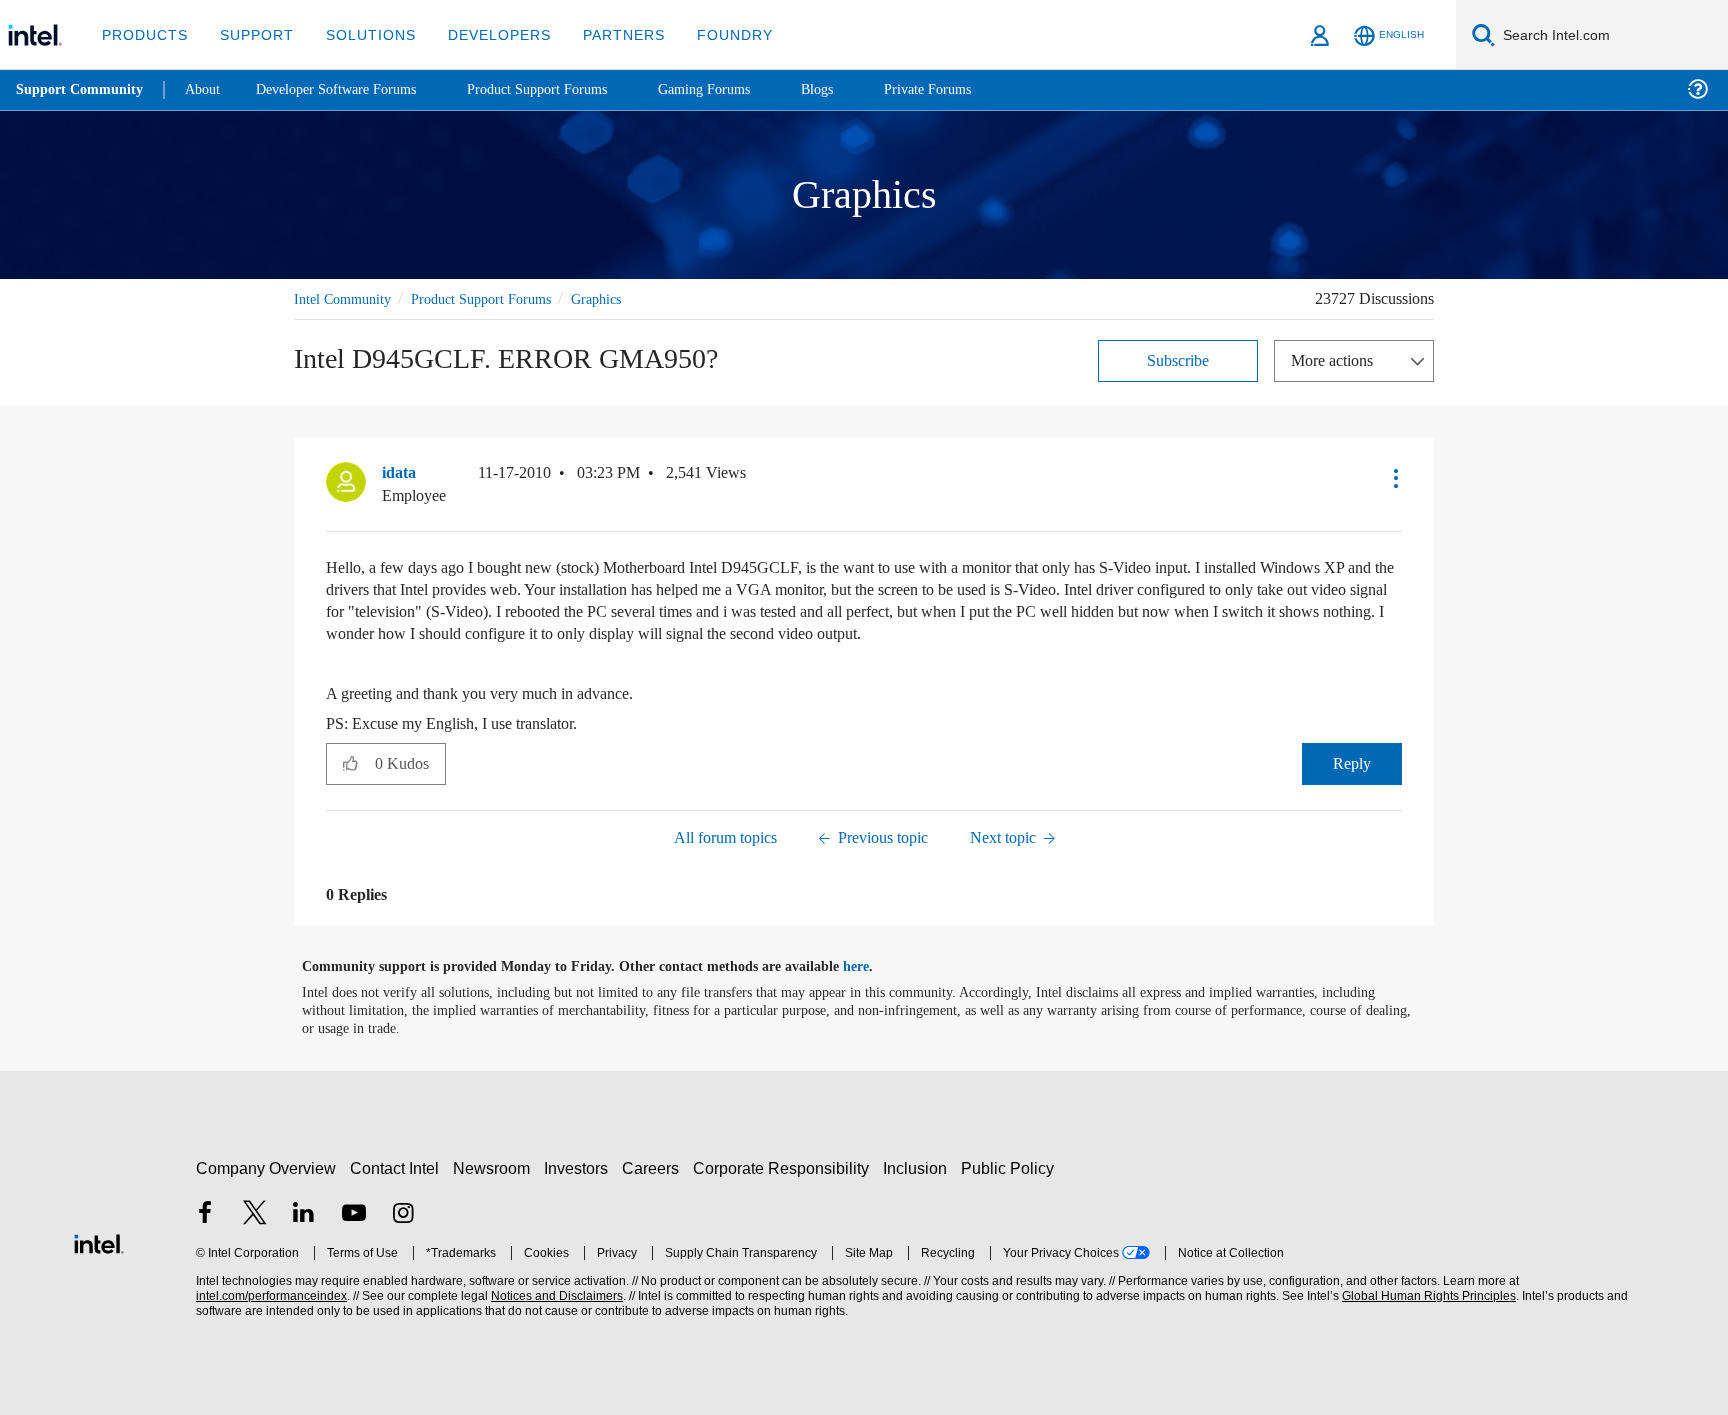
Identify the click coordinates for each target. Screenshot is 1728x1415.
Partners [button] (603, 34)
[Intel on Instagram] (403, 1214)
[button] (1394, 477)
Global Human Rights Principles (1426, 1295)
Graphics (623, 298)
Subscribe (1178, 359)
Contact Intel (397, 1167)
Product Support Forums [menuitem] (565, 89)
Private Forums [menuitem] (971, 89)
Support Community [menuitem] (81, 90)
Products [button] (143, 34)
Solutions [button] (361, 34)
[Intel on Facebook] (205, 1214)
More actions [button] (1337, 359)
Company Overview (266, 1167)
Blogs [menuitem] (857, 89)
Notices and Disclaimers (555, 1295)
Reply (1351, 762)
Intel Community (346, 298)
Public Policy (1010, 1167)
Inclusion (919, 1167)
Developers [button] (484, 34)
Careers (654, 1167)
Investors (580, 1167)
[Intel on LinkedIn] (304, 1214)
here (873, 966)
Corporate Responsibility (785, 1167)
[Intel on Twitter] (255, 1214)
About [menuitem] (208, 89)
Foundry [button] (711, 34)
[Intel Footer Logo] (99, 1240)
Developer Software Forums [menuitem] (351, 89)
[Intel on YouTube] (354, 1214)
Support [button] (251, 34)
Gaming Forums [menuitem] (740, 89)
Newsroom (495, 1167)
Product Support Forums (497, 298)
